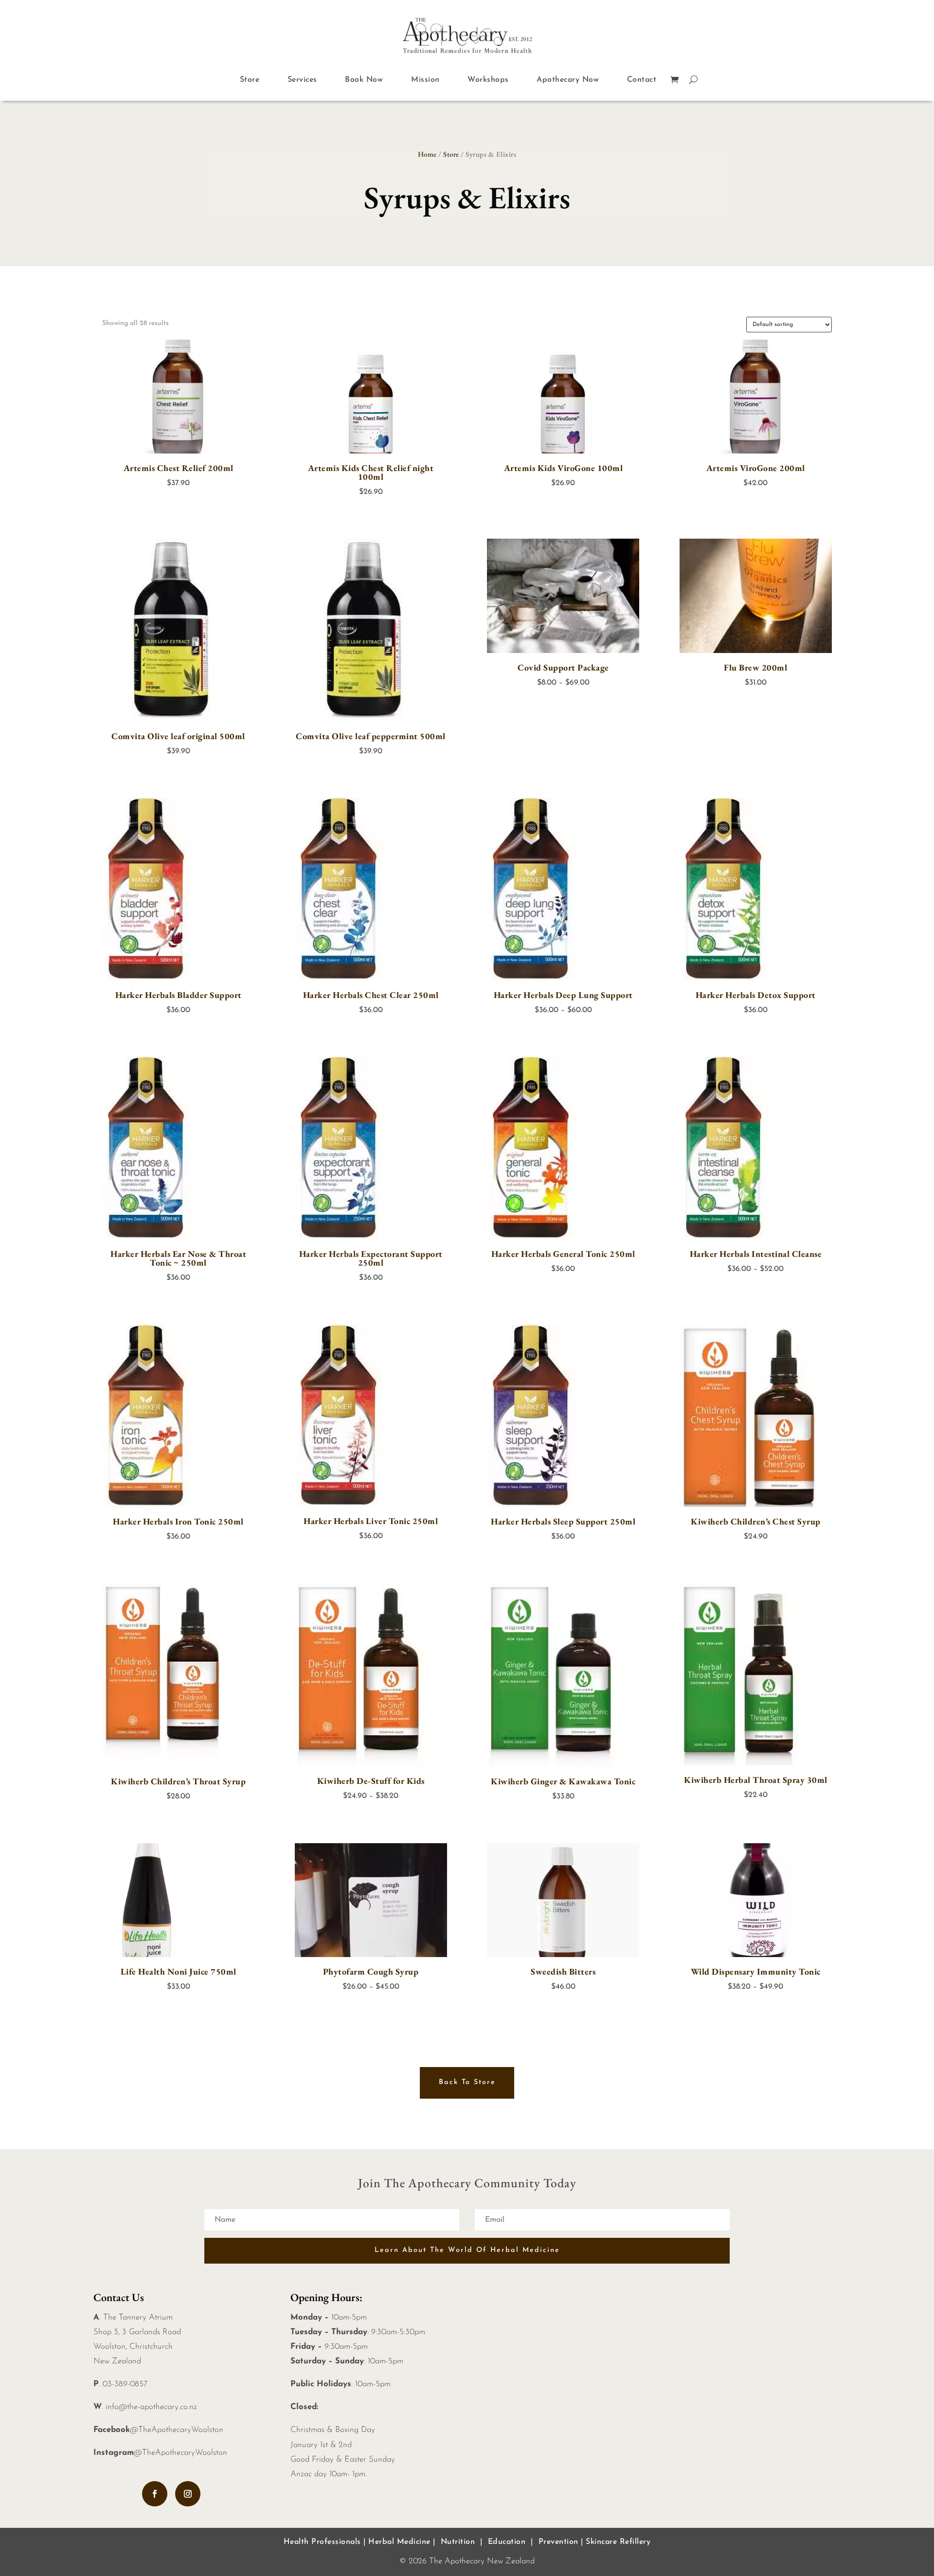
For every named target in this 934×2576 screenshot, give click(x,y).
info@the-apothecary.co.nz (151, 2407)
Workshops (488, 80)
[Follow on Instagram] (188, 2494)
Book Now (364, 80)
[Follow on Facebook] (155, 2494)
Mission (425, 80)
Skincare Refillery (618, 2542)
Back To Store (467, 2082)
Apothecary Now (568, 80)
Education (507, 2542)
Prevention (558, 2542)
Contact (642, 80)
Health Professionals (322, 2542)
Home (427, 154)
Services (302, 80)
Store (250, 80)
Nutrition (458, 2542)
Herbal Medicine (399, 2542)
